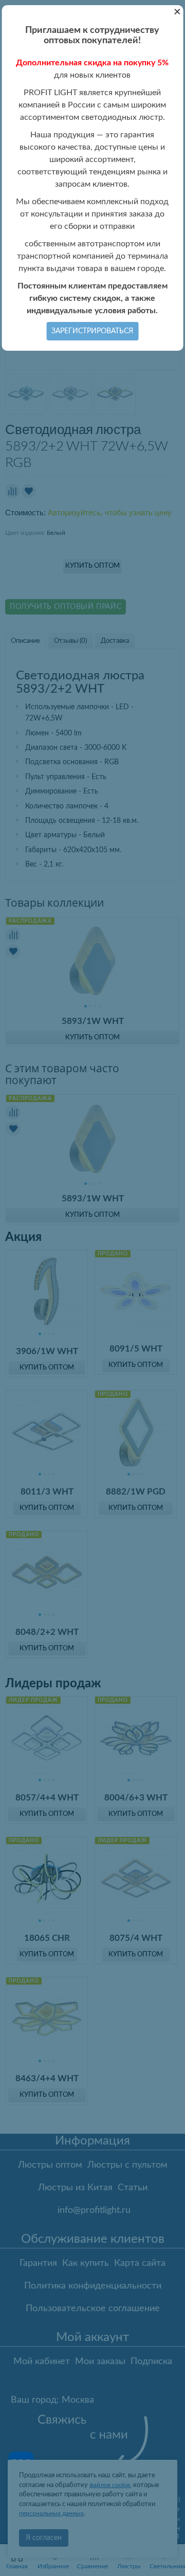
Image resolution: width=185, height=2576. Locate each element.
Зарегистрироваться (92, 331)
